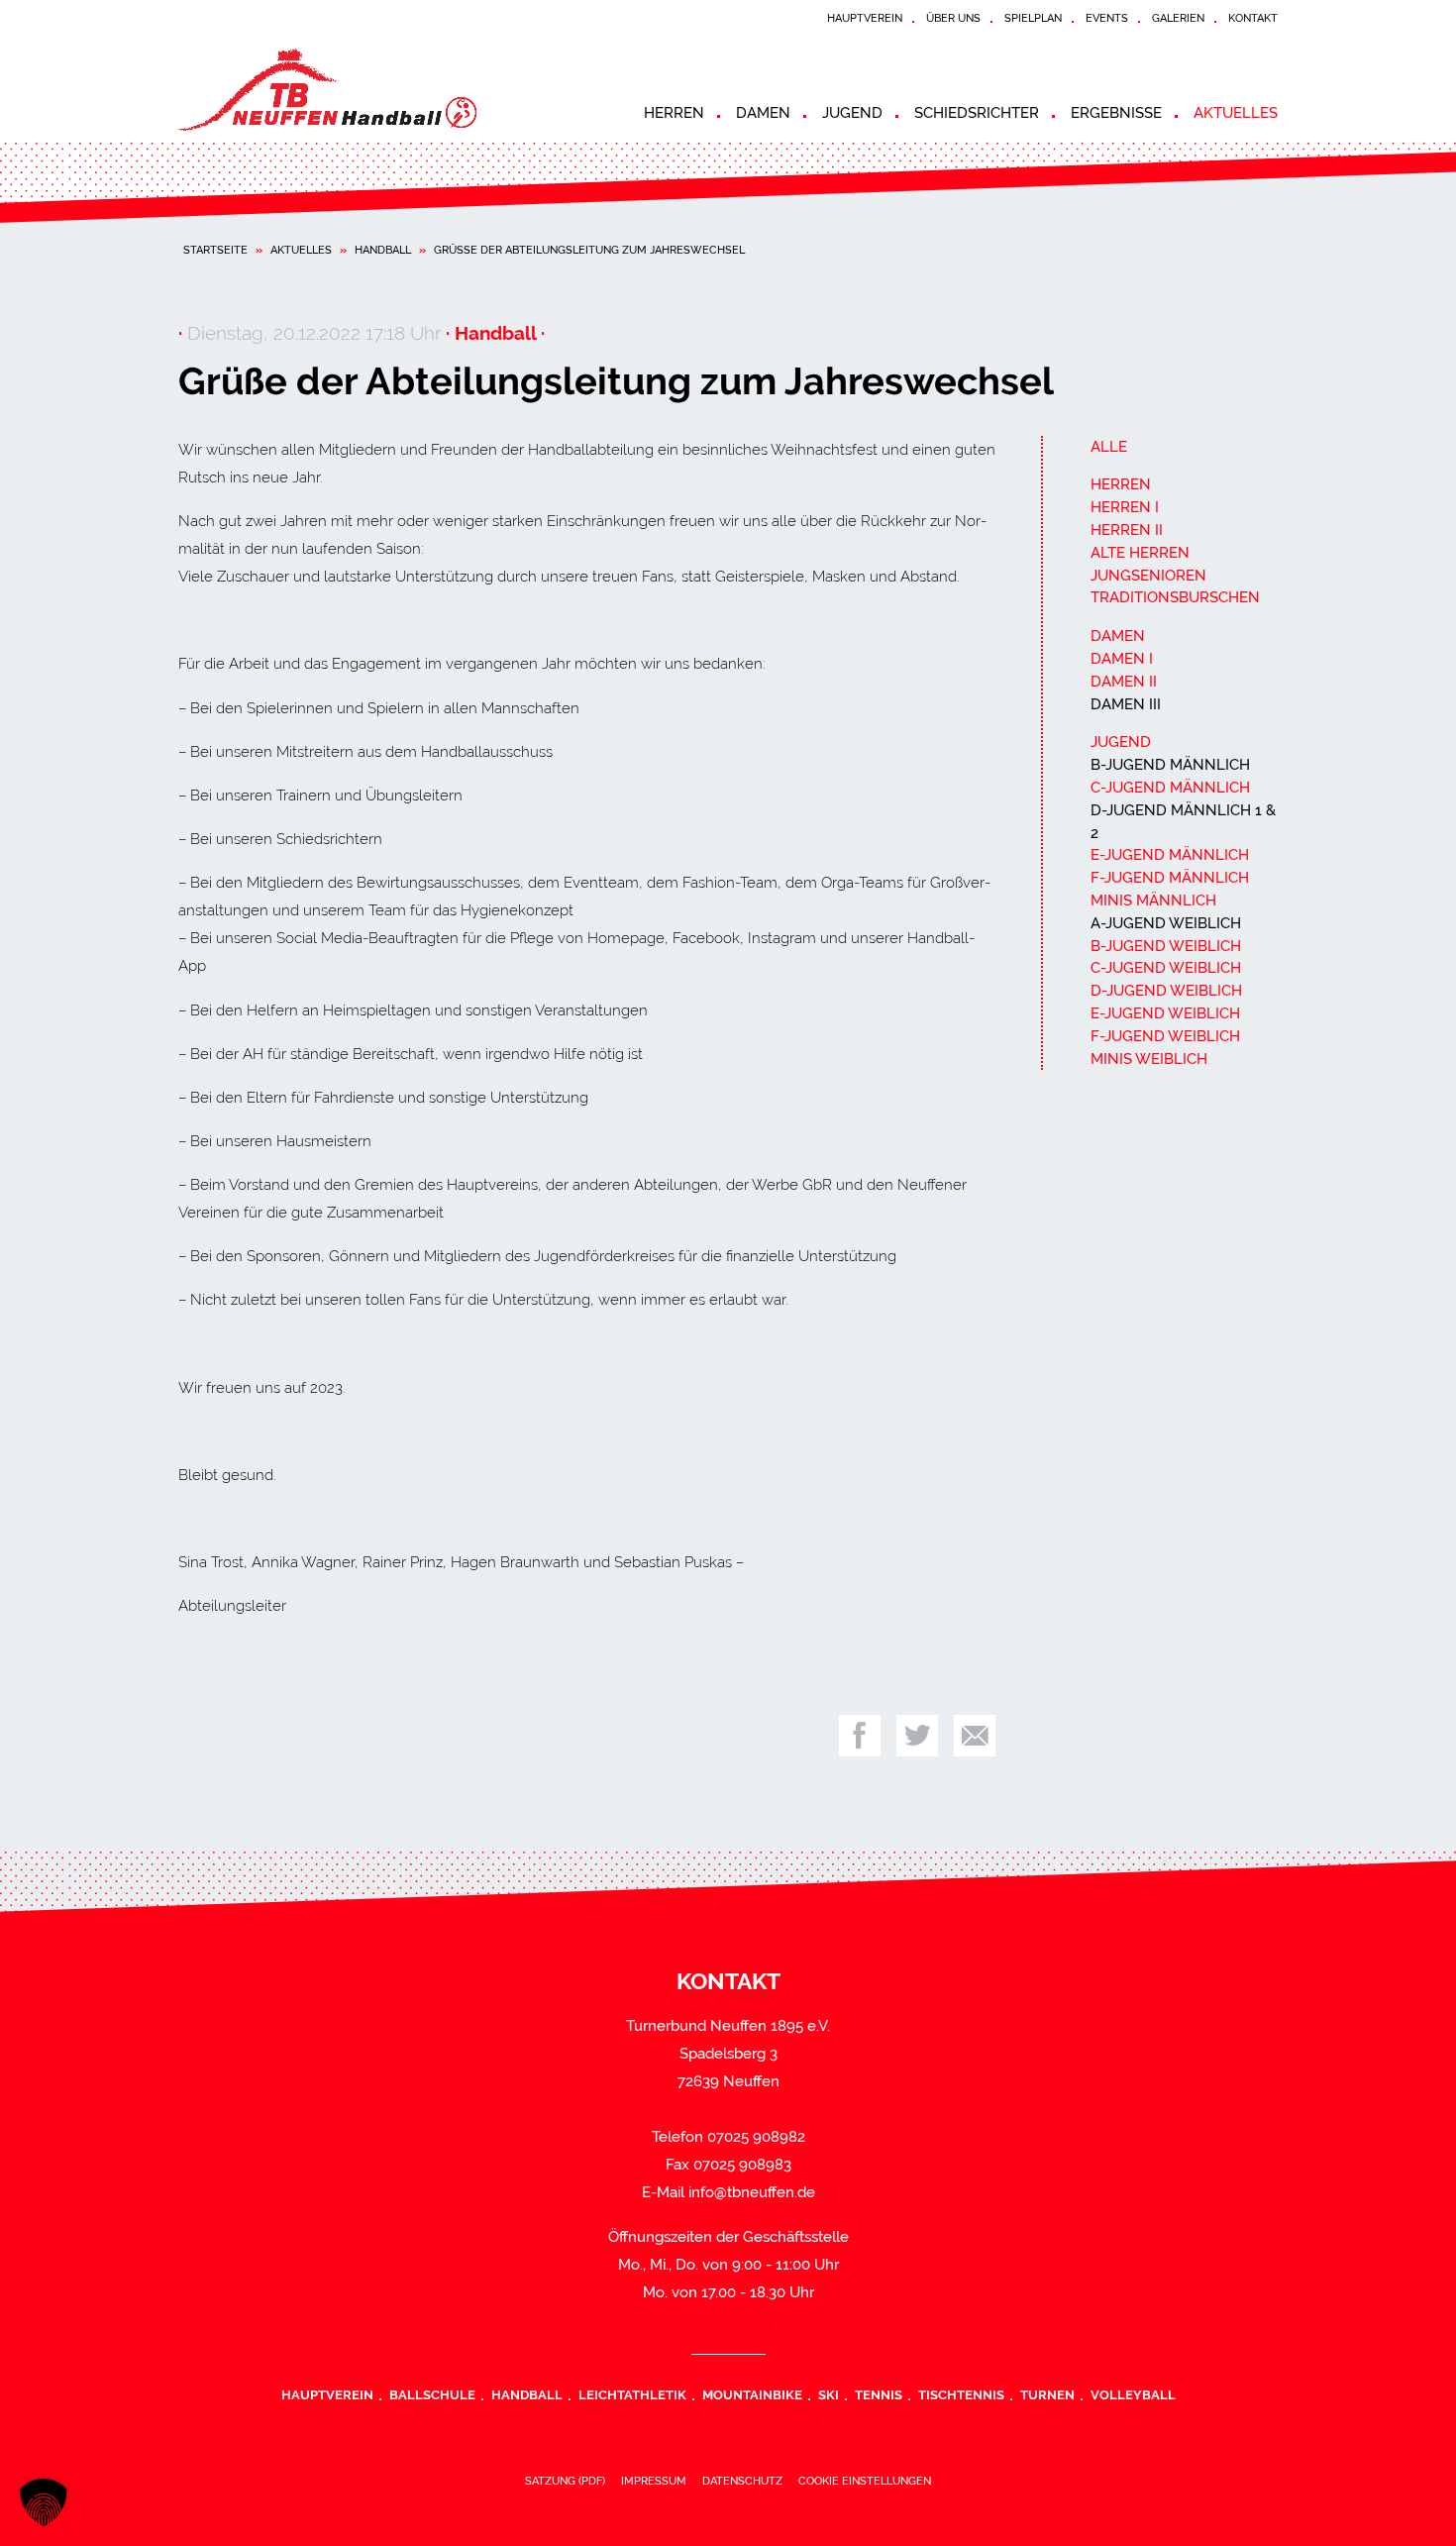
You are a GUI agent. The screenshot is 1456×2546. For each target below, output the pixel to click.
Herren (674, 113)
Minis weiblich (1149, 1059)
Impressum (654, 2481)
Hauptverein (865, 18)
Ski (829, 2394)
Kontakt (1253, 18)
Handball (383, 250)
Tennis (879, 2394)
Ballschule (432, 2394)
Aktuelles (1236, 113)
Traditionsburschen (1175, 597)
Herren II (1127, 530)
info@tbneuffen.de (752, 2192)
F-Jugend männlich (1170, 878)
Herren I (1125, 507)
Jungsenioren (1148, 576)
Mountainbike (752, 2394)
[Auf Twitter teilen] (917, 1736)
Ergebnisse (1116, 113)
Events (1107, 18)
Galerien (1178, 18)
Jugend (852, 113)
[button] (44, 2502)
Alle (1109, 447)
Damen (763, 113)
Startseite (215, 250)
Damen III (1126, 704)
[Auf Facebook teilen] (860, 1736)
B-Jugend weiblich (1166, 946)
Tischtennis (961, 2394)
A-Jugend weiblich (1166, 923)
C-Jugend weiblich (1166, 968)
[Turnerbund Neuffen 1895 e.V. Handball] (357, 90)
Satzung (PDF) (565, 2481)
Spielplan (1033, 18)
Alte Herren (1140, 553)
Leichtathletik (632, 2394)
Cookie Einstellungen (865, 2481)
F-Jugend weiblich (1165, 1036)
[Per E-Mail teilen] (975, 1736)
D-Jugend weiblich (1166, 991)
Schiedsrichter (977, 113)
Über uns (953, 18)
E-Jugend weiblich (1165, 1013)
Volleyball (1133, 2394)
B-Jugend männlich (1170, 765)
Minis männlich (1153, 901)
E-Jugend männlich (1170, 855)
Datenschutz (742, 2481)
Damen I (1122, 659)
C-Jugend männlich (1170, 788)
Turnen (1047, 2394)
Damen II (1124, 682)
